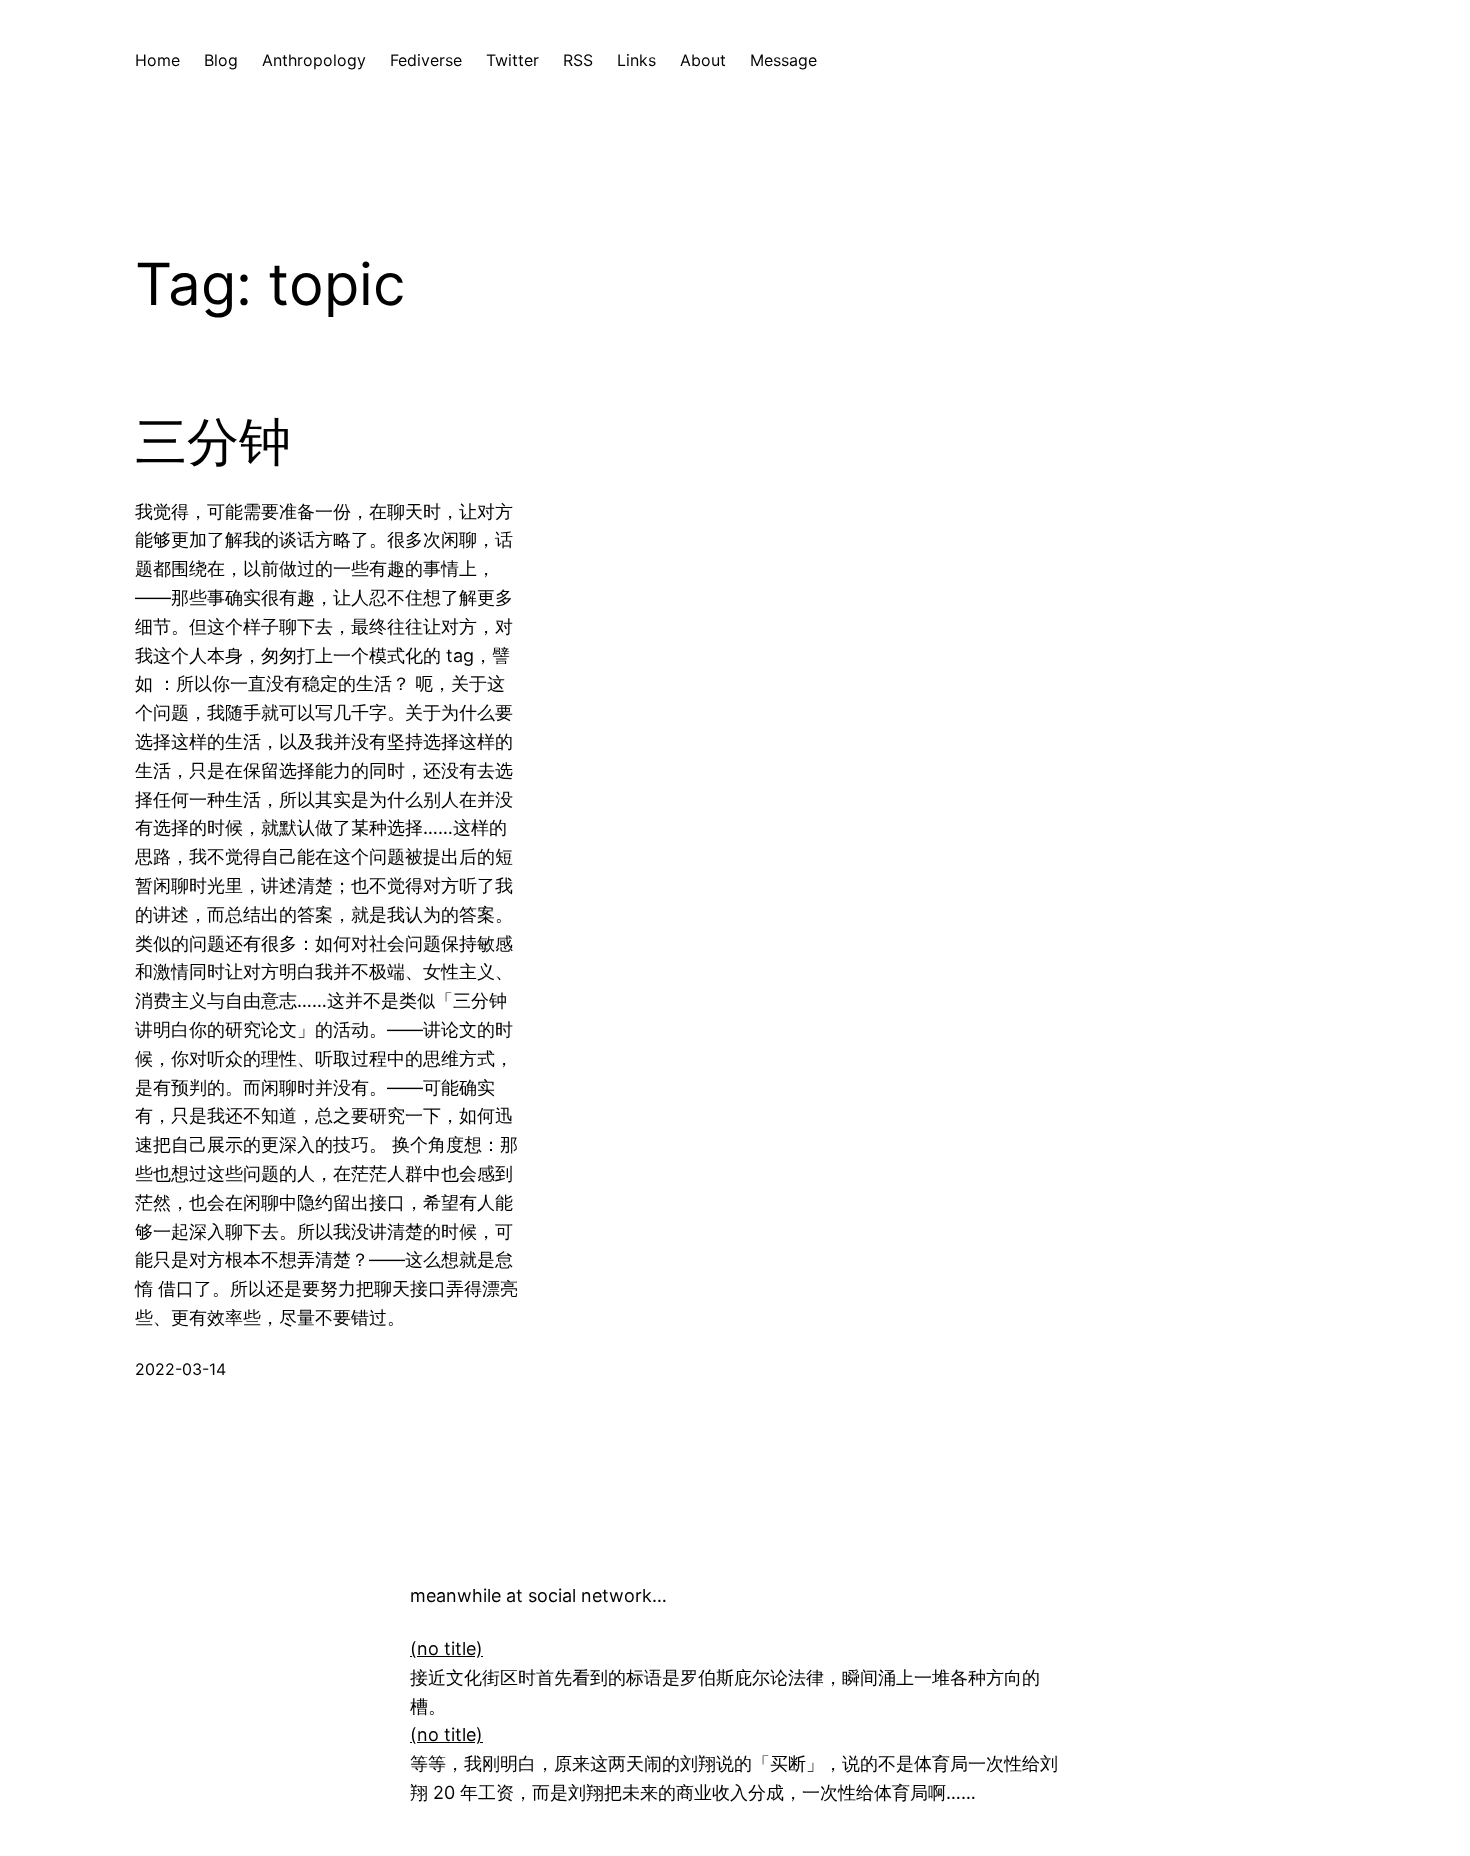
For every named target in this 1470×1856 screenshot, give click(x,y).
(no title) (446, 1648)
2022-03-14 (180, 1369)
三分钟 (213, 442)
